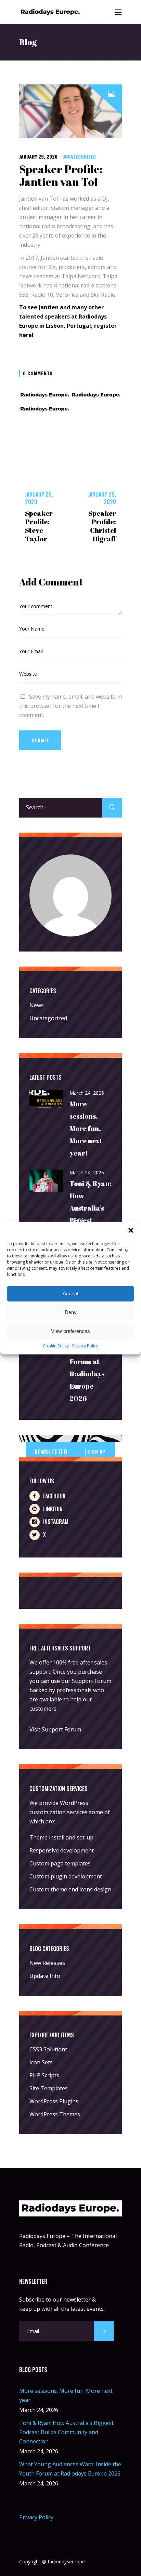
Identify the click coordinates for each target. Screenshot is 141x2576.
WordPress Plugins (54, 2101)
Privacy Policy (85, 1345)
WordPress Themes (55, 2114)
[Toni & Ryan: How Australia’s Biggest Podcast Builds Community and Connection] (47, 1181)
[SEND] (104, 2331)
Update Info (45, 1976)
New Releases (47, 1963)
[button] (131, 1230)
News (37, 1005)
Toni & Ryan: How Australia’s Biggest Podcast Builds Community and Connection (66, 2432)
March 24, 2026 (87, 1093)
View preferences (70, 1331)
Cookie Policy (56, 1345)
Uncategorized (79, 156)
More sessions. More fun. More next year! (86, 1128)
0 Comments (38, 373)
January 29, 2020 (38, 156)
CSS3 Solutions (49, 2049)
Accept (70, 1293)
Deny (71, 1312)
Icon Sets (41, 2062)
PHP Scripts (44, 2075)
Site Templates (49, 2088)
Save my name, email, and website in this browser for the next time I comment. (70, 706)
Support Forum (92, 1681)
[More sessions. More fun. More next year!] (47, 1100)
